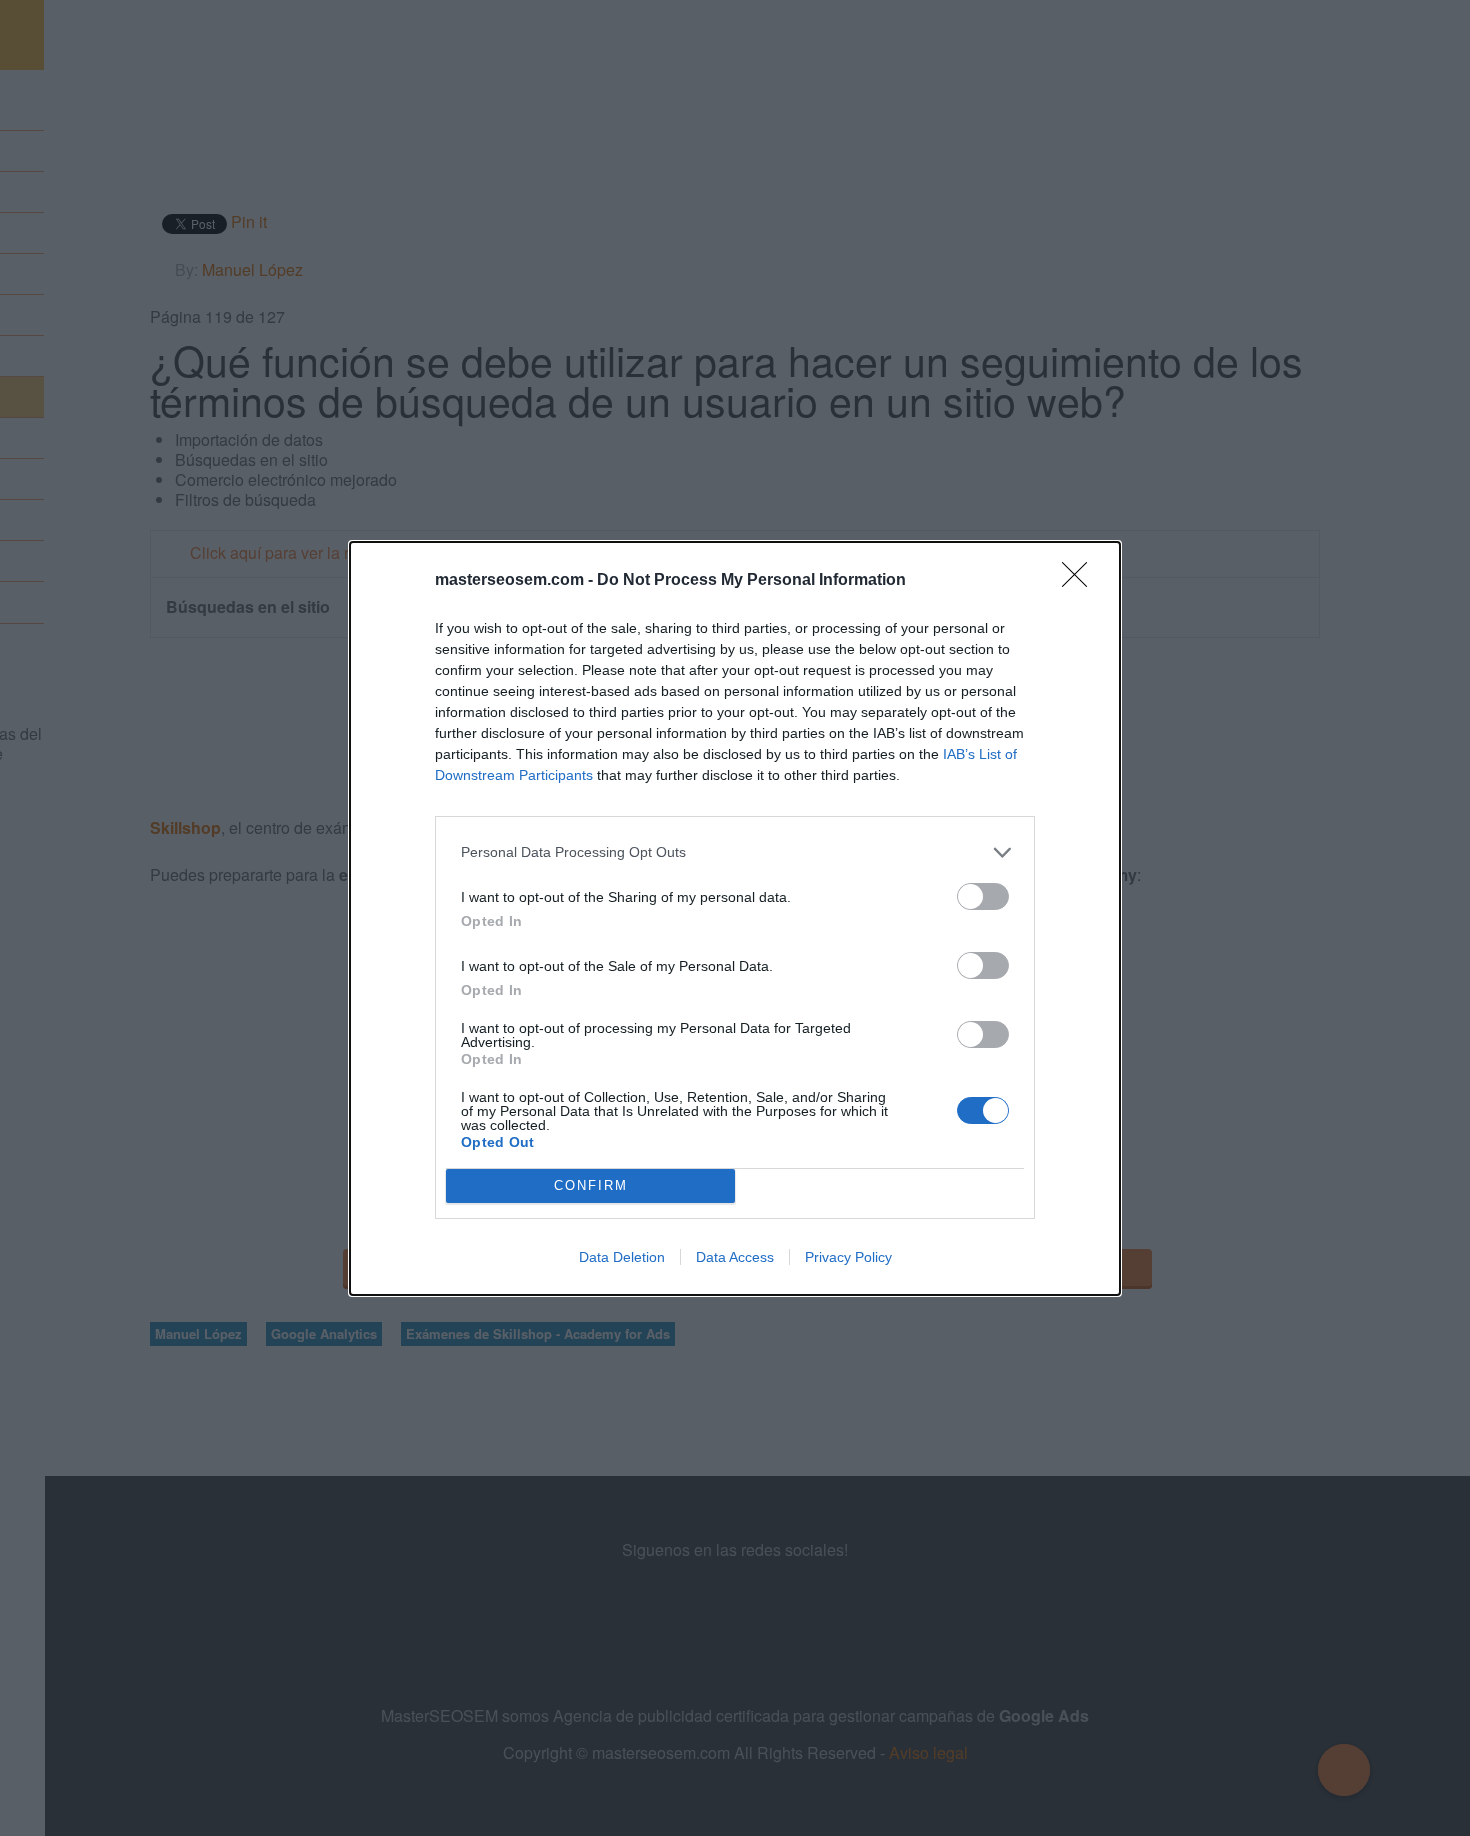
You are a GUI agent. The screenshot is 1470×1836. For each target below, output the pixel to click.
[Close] (1081, 581)
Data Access (735, 1257)
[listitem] (735, 852)
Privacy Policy (848, 1257)
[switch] (983, 896)
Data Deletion (622, 1257)
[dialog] (735, 918)
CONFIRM (591, 1185)
